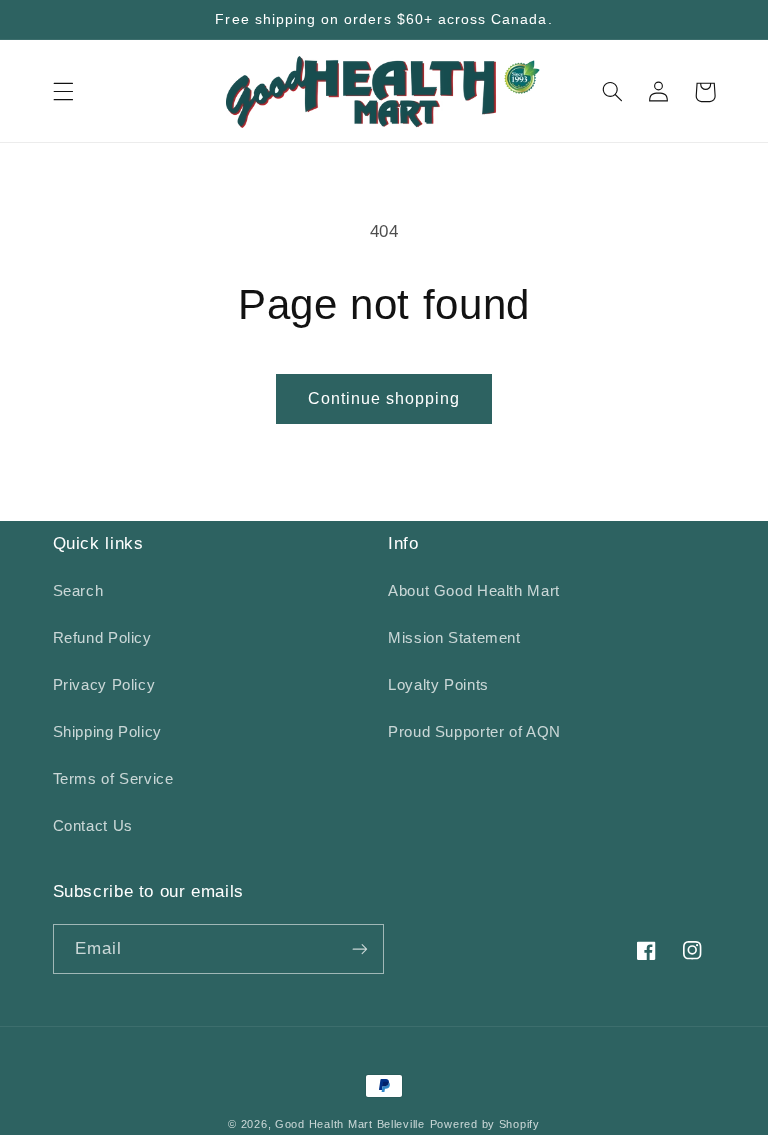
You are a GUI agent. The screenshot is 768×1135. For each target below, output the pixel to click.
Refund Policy (102, 638)
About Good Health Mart (474, 591)
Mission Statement (454, 638)
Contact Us (93, 826)
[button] (63, 92)
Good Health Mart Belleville (350, 1124)
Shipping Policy (107, 732)
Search (78, 591)
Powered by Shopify (485, 1124)
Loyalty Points (438, 685)
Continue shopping (384, 398)
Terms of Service (113, 779)
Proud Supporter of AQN (474, 732)
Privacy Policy (104, 685)
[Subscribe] (360, 948)
